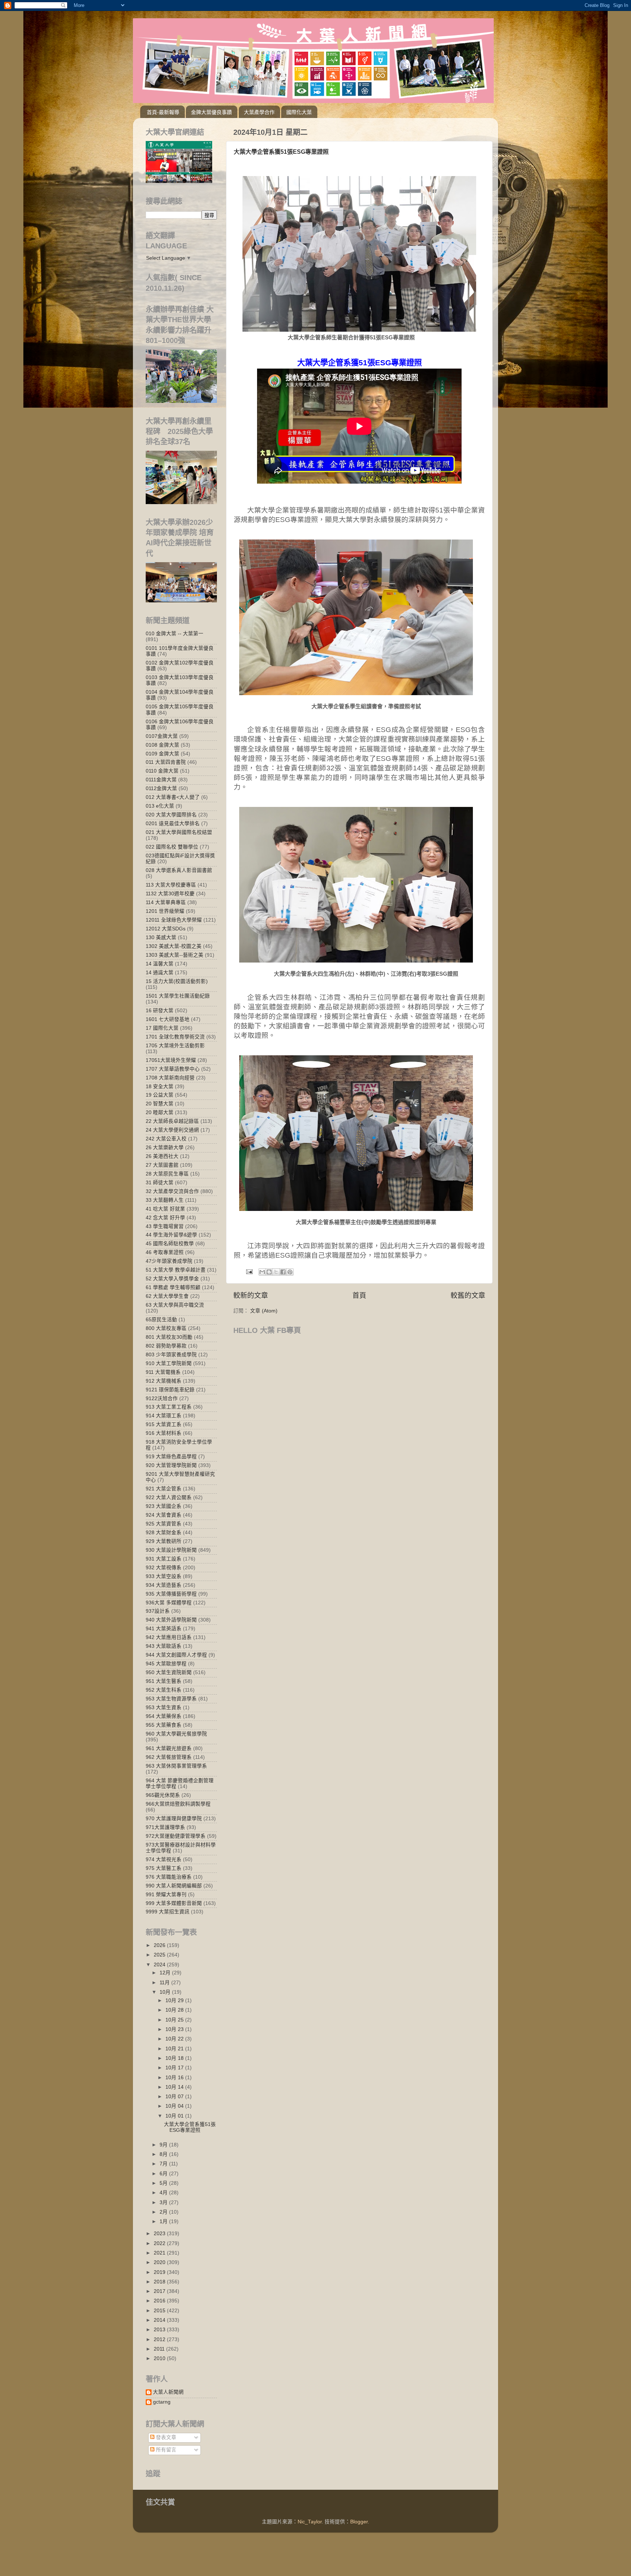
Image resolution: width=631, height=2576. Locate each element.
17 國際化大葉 (162, 1028)
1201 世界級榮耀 (165, 911)
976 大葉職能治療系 (169, 1877)
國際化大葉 (299, 112)
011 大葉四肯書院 (166, 762)
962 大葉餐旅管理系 (169, 1757)
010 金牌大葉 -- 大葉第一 (175, 634)
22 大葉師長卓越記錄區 (172, 1121)
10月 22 (175, 2039)
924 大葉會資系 (164, 1515)
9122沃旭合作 (162, 1398)
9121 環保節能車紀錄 (170, 1390)
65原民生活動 (161, 1320)
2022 (160, 2243)
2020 (160, 2262)
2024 (160, 1965)
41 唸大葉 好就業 (165, 1209)
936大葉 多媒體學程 (169, 1603)
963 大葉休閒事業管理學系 (176, 1766)
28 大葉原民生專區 (167, 1174)
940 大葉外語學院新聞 (171, 1620)
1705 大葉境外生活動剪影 (175, 1046)
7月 (164, 2164)
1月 (164, 2221)
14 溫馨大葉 (160, 964)
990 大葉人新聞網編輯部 (174, 1886)
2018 (160, 2282)
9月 (164, 2145)
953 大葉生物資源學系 (171, 1699)
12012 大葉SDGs (166, 929)
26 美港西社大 (162, 1156)
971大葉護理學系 (165, 1827)
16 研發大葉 (160, 1011)
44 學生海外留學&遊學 (171, 1235)
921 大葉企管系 (164, 1489)
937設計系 (158, 1611)
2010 (160, 2358)
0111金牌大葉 (161, 780)
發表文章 (165, 2437)
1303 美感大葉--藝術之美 (175, 955)
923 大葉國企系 (164, 1506)
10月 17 (175, 2068)
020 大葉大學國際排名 (171, 815)
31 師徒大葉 (160, 1183)
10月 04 (175, 2106)
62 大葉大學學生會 (167, 1296)
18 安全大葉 (160, 1087)
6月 (164, 2174)
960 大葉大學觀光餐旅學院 (176, 1734)
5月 (164, 2183)
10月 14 (175, 2087)
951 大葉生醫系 (164, 1681)
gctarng (162, 2402)
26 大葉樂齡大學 (165, 1148)
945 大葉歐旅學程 (166, 1664)
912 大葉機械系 (164, 1381)
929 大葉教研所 (164, 1541)
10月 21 (175, 2049)
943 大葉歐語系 (164, 1646)
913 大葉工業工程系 (169, 1407)
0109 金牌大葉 (162, 754)
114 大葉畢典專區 (166, 902)
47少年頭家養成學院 (169, 1261)
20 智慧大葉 (160, 1104)
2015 (160, 2311)
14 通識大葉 (160, 973)
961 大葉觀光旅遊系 (169, 1748)
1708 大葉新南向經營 (170, 1078)
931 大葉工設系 (164, 1559)
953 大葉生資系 (164, 1708)
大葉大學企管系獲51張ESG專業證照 (281, 152)
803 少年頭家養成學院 (171, 1355)
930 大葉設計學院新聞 (171, 1550)
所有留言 (165, 2450)
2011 (160, 2349)
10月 (166, 1992)
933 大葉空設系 (164, 1576)
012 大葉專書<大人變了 (173, 797)
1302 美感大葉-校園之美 (174, 946)
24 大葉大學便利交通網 (172, 1130)
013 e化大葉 (160, 806)
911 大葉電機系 (163, 1372)
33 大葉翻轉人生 (165, 1200)
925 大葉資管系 (164, 1524)
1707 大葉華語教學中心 (173, 1069)
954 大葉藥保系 (164, 1716)
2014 (160, 2320)
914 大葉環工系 (164, 1416)
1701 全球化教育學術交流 (175, 1037)
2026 (160, 1945)
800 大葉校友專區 (166, 1328)
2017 (160, 2291)
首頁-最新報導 (163, 112)
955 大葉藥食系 (164, 1725)
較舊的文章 (468, 1295)
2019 (160, 2272)
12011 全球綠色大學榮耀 (174, 920)
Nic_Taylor (310, 2522)
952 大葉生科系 (164, 1690)
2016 (160, 2301)
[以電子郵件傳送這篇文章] (262, 1272)
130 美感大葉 (161, 938)
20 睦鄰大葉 (160, 1112)
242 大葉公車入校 (166, 1139)
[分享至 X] (276, 1272)
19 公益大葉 (160, 1095)
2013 (160, 2330)
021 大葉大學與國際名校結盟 (179, 832)
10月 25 (175, 2020)
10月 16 (175, 2078)
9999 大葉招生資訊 (168, 1912)
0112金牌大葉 (161, 788)
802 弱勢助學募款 (166, 1346)
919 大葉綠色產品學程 (171, 1457)
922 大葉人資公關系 (169, 1497)
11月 (165, 1983)
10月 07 (175, 2097)
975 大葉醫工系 (164, 1868)
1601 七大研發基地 (168, 1019)
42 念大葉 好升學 (165, 1218)
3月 (164, 2202)
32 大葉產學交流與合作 (172, 1191)
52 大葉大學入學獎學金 (172, 1279)
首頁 (359, 1295)
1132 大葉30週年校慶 (170, 894)
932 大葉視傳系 (164, 1568)
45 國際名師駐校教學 (170, 1244)
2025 (160, 1955)
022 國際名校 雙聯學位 (172, 847)
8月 (164, 2154)
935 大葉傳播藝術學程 (171, 1594)
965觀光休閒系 (163, 1795)
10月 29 (175, 2000)
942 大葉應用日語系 (169, 1637)
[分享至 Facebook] (283, 1272)
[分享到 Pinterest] (290, 1272)
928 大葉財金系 (164, 1533)
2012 (160, 2339)
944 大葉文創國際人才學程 (176, 1655)
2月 (164, 2212)
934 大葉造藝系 (164, 1585)
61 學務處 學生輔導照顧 (173, 1287)
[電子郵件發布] (249, 1271)
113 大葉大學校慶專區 (171, 885)
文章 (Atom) (264, 1311)
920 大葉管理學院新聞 (171, 1465)
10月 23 (175, 2029)
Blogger (359, 2522)
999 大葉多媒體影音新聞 (174, 1903)
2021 (160, 2253)
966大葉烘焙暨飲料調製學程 (178, 1804)
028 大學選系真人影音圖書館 (179, 870)
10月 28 (175, 2010)
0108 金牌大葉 (162, 745)
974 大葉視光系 (164, 1859)
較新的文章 (251, 1295)
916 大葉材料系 (164, 1433)
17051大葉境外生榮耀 (171, 1060)
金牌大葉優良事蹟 (211, 112)
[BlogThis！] (269, 1272)
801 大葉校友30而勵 (169, 1337)
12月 (166, 1973)
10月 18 (175, 2058)
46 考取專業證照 (165, 1252)
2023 (160, 2234)
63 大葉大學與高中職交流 (175, 1305)
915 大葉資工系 (164, 1424)
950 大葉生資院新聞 (169, 1672)
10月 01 (175, 2116)
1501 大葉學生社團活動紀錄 (178, 996)
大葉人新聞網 (168, 2392)
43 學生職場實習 (165, 1226)
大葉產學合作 (259, 112)
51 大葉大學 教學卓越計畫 (176, 1270)
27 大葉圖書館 (162, 1165)
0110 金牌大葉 (162, 771)
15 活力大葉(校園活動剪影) (177, 981)
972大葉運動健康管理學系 (176, 1836)
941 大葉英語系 (164, 1629)
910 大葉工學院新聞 (169, 1363)
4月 (164, 2193)
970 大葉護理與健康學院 (174, 1819)
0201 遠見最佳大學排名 (173, 824)
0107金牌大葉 (162, 736)
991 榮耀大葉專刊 (166, 1895)
